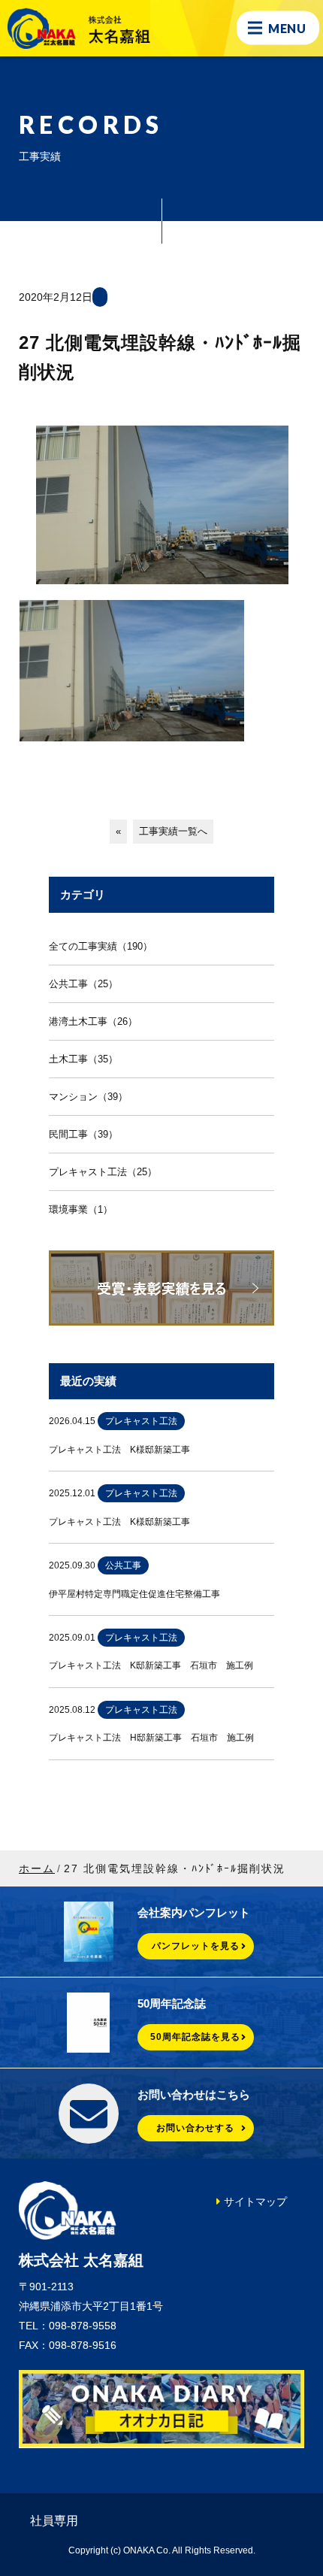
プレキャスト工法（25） (103, 1172)
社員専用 (54, 2521)
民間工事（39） (83, 1134)
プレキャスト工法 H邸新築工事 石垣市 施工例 (151, 1738)
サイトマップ (255, 2202)
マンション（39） (88, 1097)
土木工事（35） (83, 1059)
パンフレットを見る (196, 1946)
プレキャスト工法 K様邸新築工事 (119, 1450)
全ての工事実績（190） (101, 946)
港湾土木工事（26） (93, 1021)
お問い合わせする (195, 2128)
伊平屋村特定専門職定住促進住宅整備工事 (134, 1594)
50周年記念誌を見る (195, 2037)
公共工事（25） (83, 984)
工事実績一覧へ (173, 831)
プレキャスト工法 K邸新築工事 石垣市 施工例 (151, 1665)
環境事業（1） (81, 1209)
